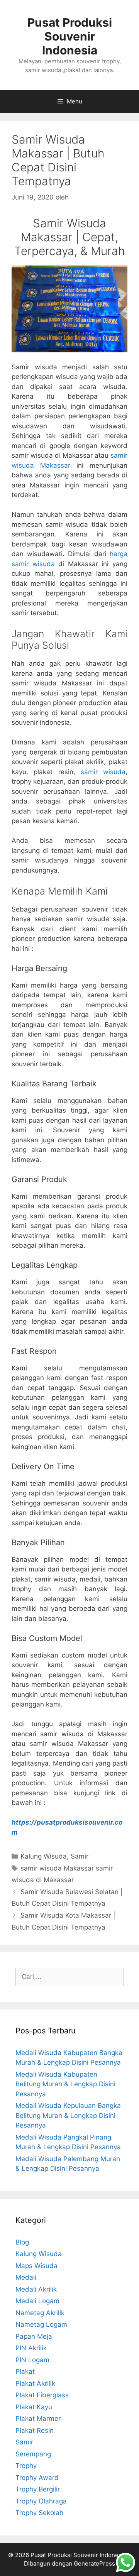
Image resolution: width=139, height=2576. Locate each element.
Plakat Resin (35, 2431)
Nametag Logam (41, 2324)
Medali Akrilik (36, 2289)
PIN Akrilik (31, 2348)
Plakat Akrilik (35, 2383)
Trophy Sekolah (39, 2513)
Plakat (25, 2371)
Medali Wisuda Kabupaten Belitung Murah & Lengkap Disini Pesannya (65, 2084)
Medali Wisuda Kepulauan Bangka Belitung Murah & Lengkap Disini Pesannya (68, 2115)
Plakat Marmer (38, 2419)
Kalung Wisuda (44, 1856)
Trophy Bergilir (38, 2489)
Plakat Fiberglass (42, 2395)
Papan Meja (34, 2336)
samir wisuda (103, 772)
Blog (22, 2242)
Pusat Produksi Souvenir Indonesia (70, 36)
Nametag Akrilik (40, 2313)
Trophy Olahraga (41, 2501)
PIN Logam (32, 2360)
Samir (80, 1856)
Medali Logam (37, 2301)
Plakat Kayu (34, 2407)
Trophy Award (37, 2478)
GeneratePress (94, 2563)
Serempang (33, 2454)
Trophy (26, 2466)
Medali (26, 2277)
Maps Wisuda (36, 2266)
